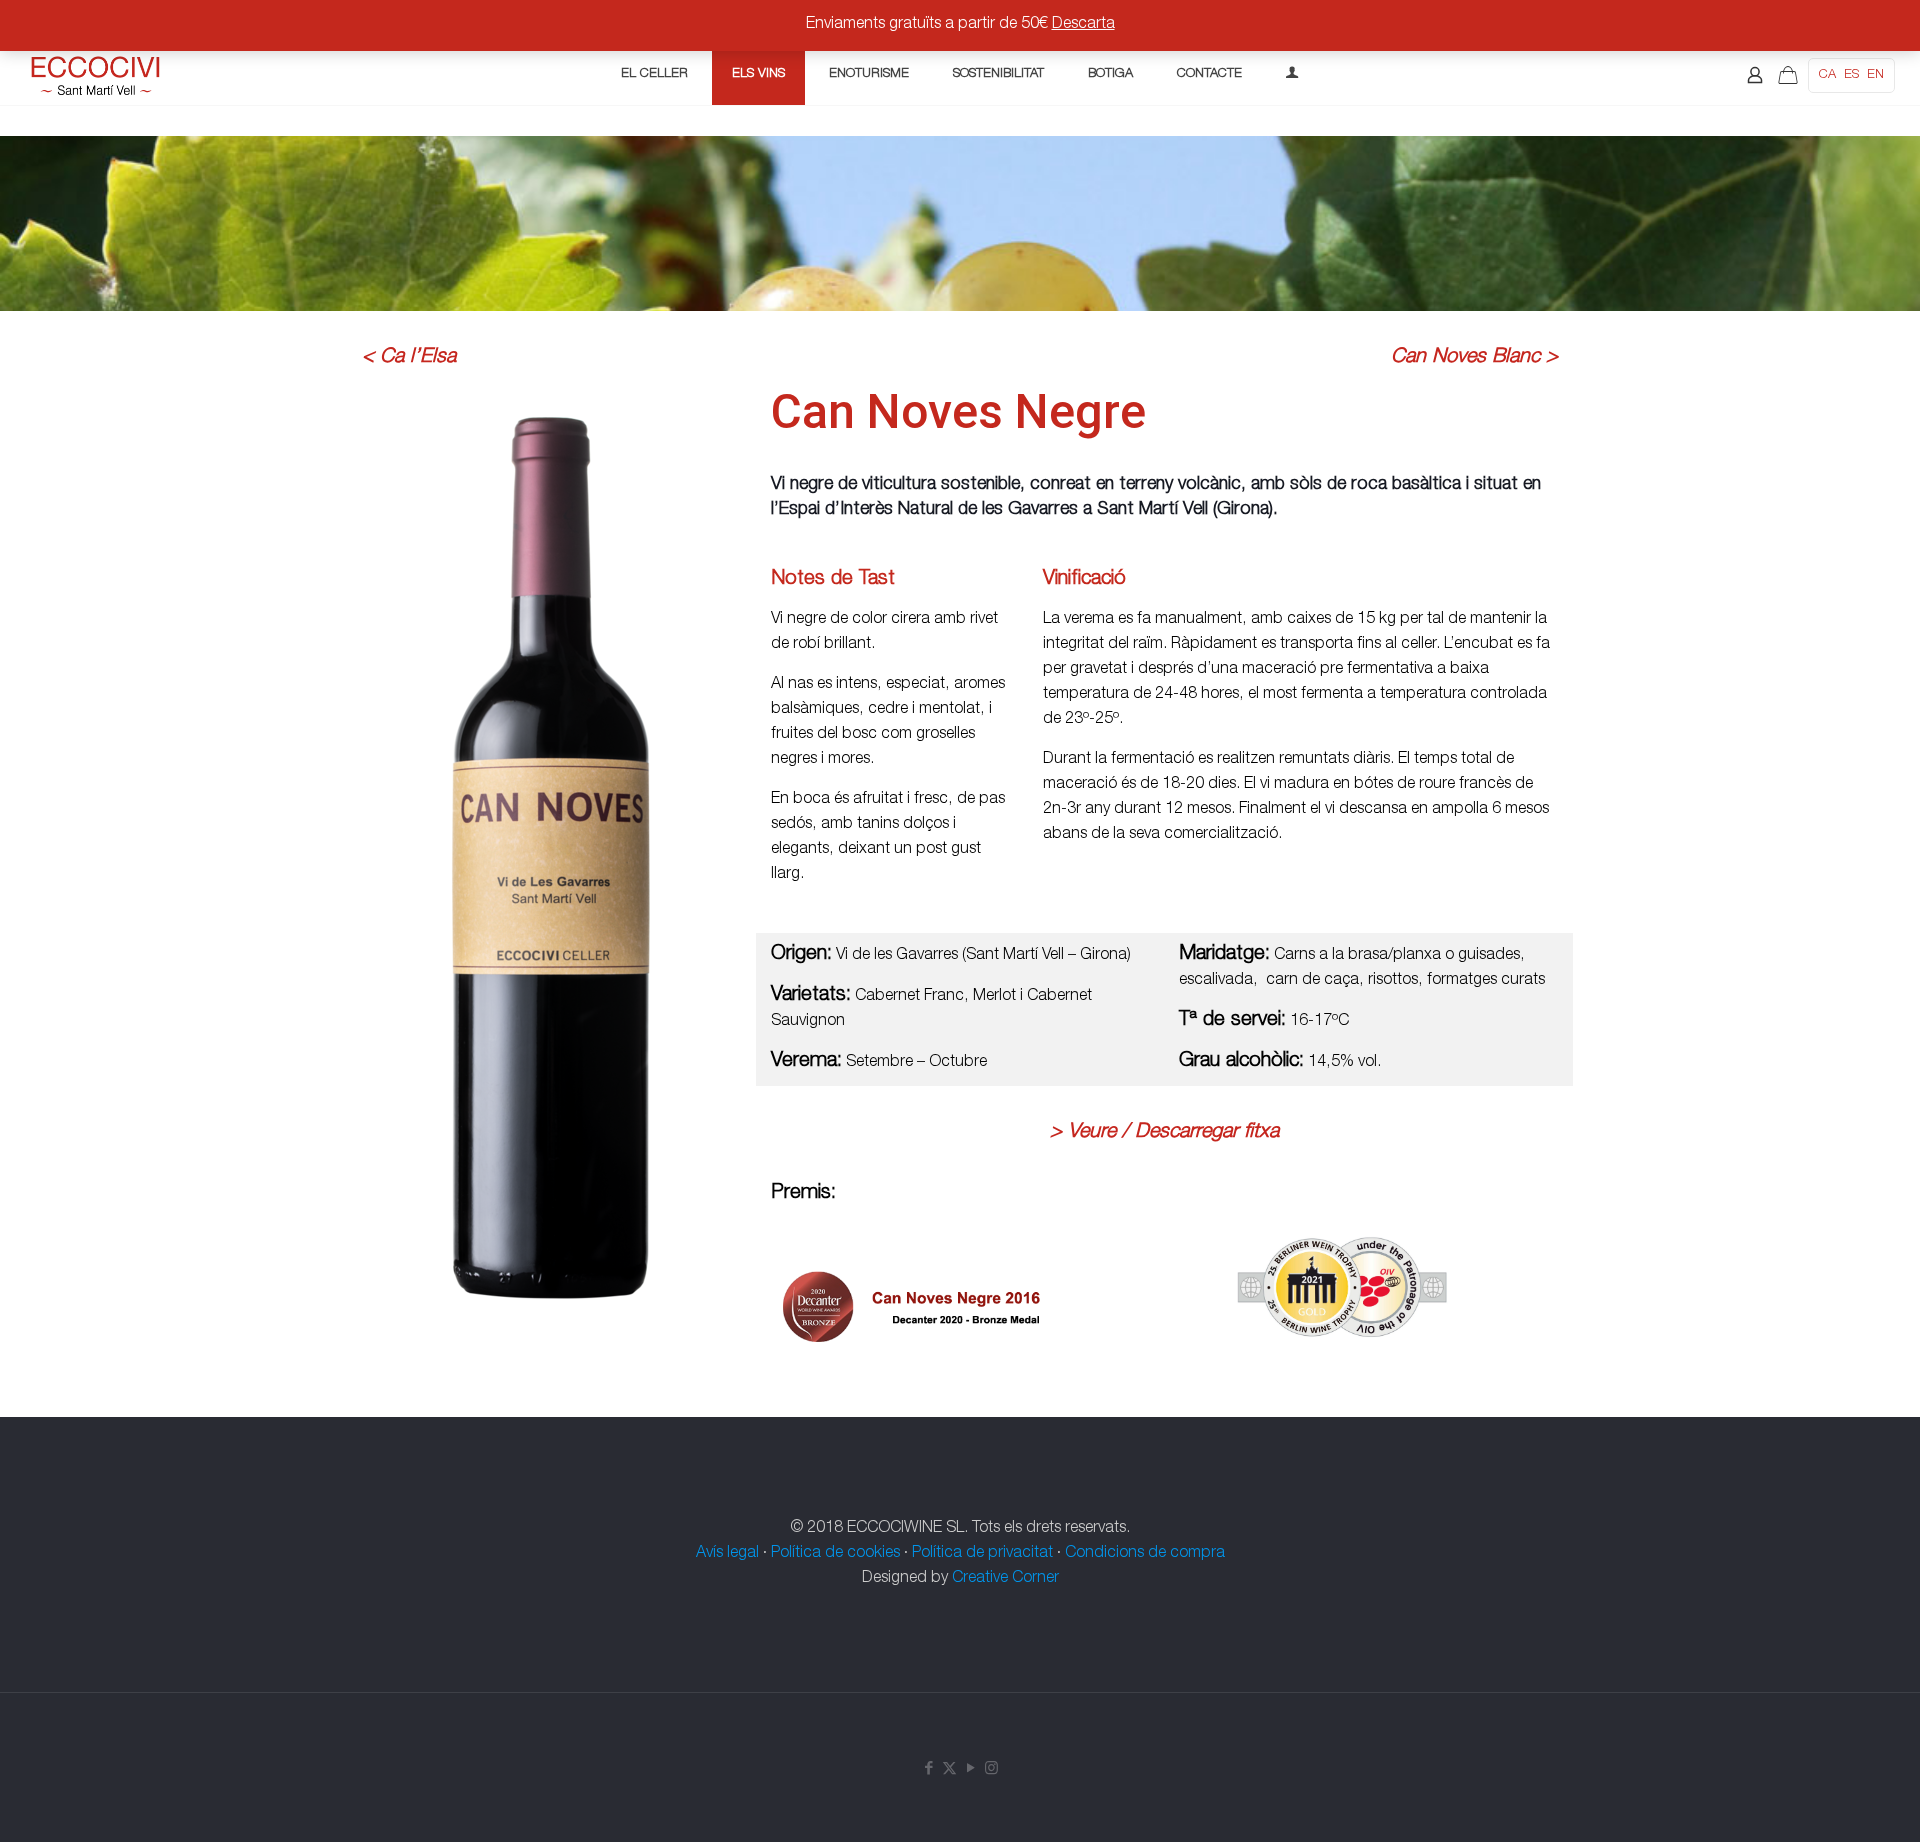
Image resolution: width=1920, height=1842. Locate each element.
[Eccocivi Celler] (96, 75)
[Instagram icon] (991, 1769)
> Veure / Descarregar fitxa (1164, 1133)
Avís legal (727, 1554)
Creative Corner (1005, 1579)
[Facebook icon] (928, 1769)
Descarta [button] (1083, 25)
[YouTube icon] (970, 1769)
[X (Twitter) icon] (949, 1769)
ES (1851, 75)
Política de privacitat (982, 1554)
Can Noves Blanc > (1474, 358)
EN (1875, 75)
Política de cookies (835, 1554)
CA (1827, 75)
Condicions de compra (1145, 1554)
